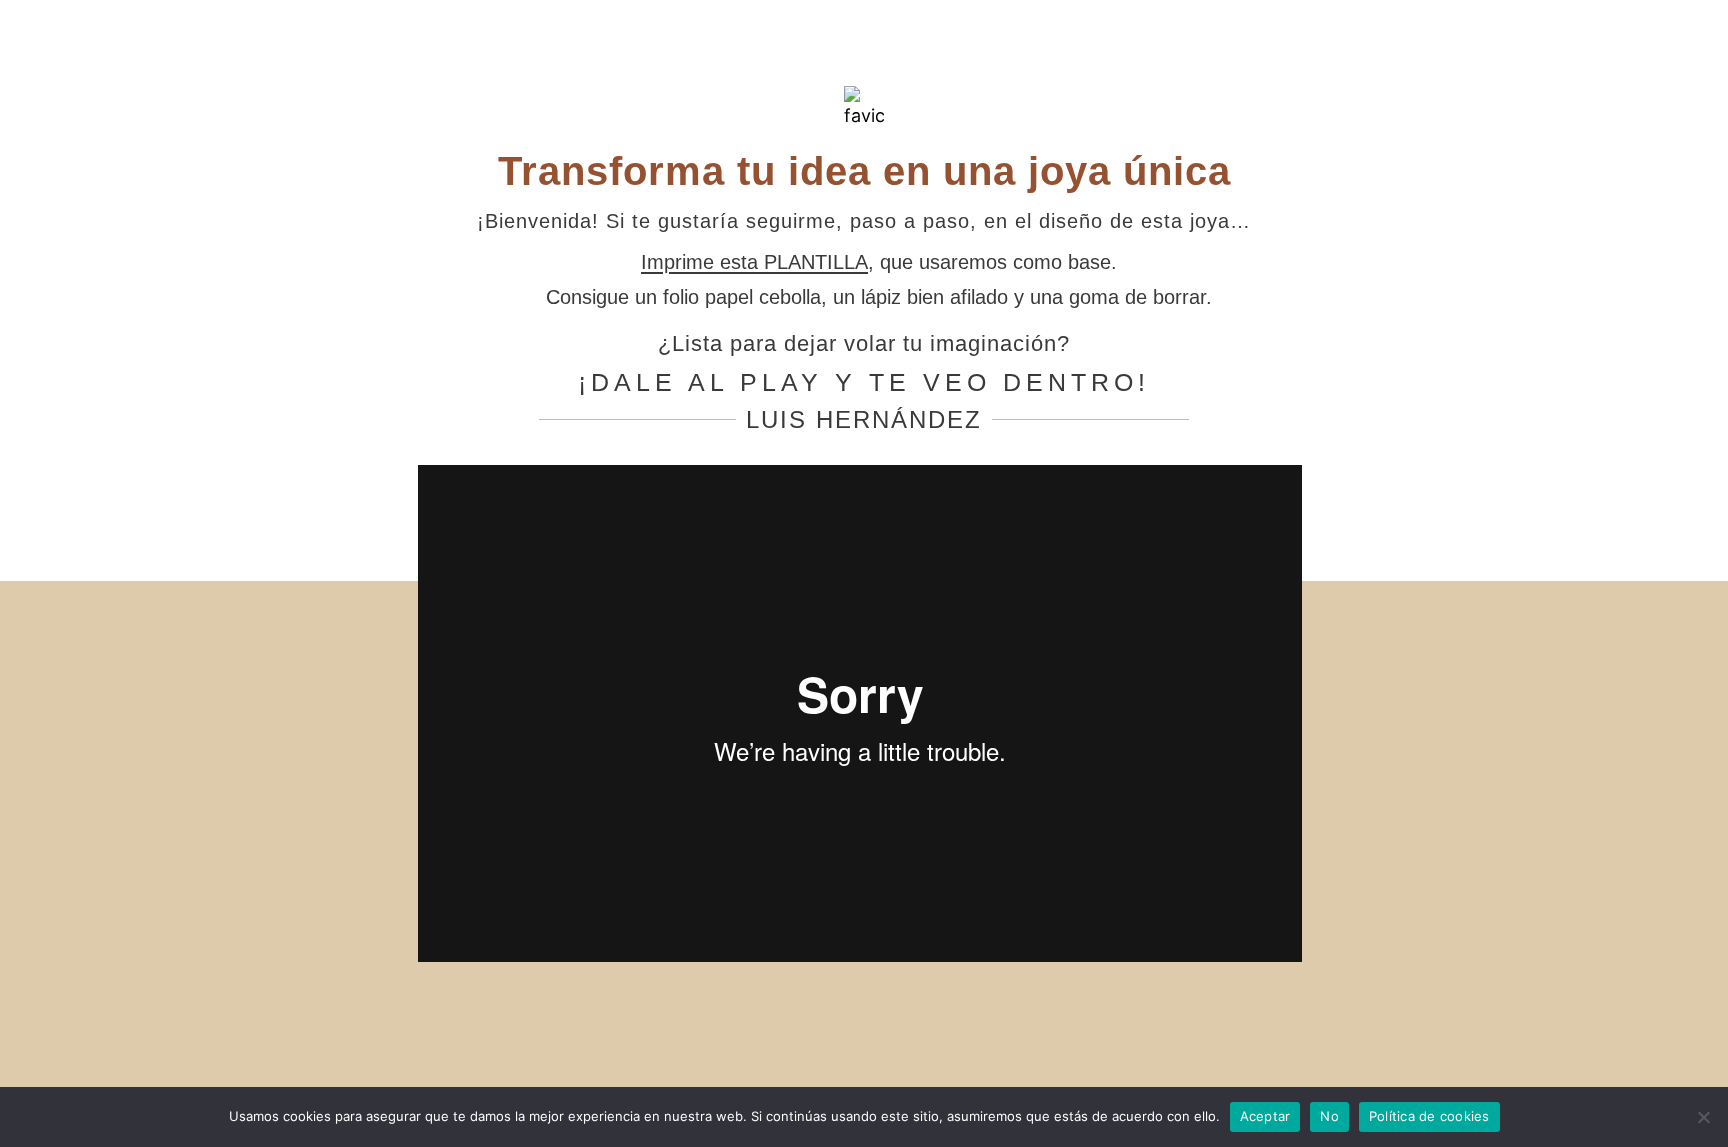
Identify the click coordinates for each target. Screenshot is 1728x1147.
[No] (1703, 1117)
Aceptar (1265, 1116)
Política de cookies (1429, 1116)
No (1329, 1116)
